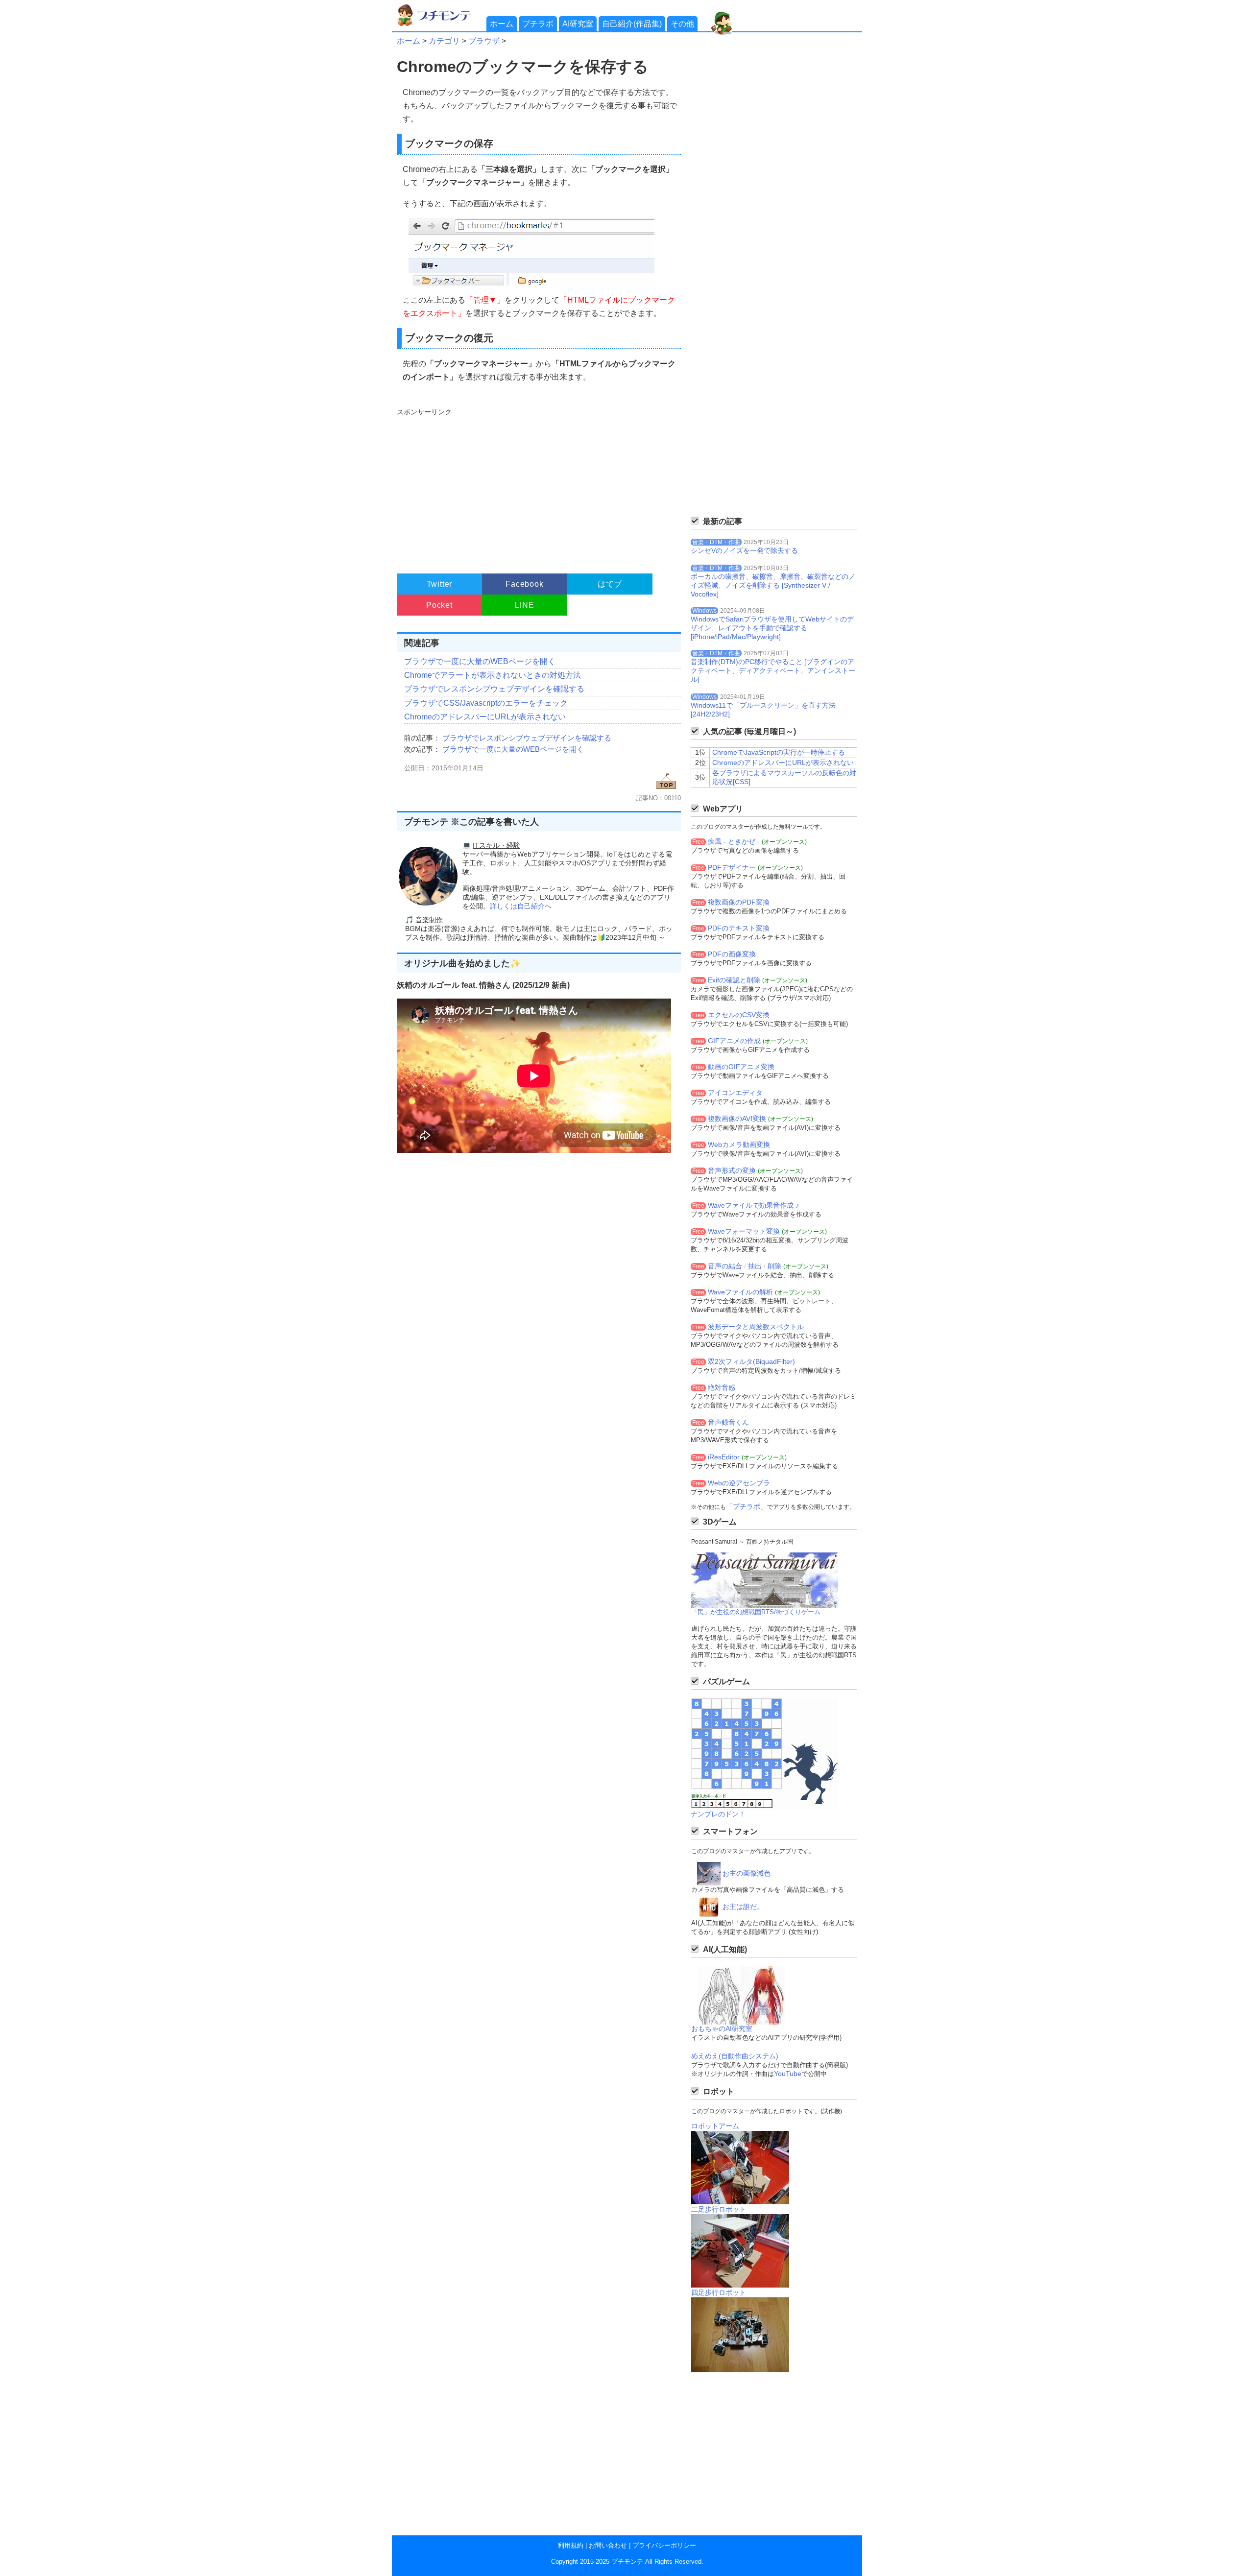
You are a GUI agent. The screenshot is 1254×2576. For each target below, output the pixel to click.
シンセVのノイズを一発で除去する (744, 550)
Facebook (524, 584)
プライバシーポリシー (664, 2545)
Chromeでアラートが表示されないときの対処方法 (493, 675)
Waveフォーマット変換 (744, 1231)
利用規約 (571, 2545)
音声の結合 (725, 1266)
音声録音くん (728, 1422)
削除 (774, 1266)
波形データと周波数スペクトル (756, 1327)
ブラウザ (484, 41)
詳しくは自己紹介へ (521, 906)
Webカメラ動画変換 (739, 1145)
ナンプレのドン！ (718, 1814)
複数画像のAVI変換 (737, 1119)
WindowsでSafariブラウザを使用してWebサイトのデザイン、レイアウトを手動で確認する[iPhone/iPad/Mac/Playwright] (772, 628)
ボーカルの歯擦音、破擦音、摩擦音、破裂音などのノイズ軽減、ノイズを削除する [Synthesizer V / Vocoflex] (773, 585)
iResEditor (724, 1457)
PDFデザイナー (732, 867)
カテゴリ (444, 41)
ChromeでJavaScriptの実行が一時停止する (779, 752)
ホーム (502, 24)
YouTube (788, 2074)
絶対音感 (722, 1387)
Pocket (439, 605)
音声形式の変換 (732, 1170)
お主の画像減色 (747, 1873)
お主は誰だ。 (743, 1907)
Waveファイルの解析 (740, 1292)
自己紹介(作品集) (632, 24)
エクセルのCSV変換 (739, 1015)
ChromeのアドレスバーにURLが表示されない (485, 717)
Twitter (440, 584)
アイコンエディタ (735, 1093)
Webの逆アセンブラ (739, 1483)
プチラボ (538, 24)
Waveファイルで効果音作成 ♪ (753, 1205)
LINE (524, 605)
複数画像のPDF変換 (739, 902)
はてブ (610, 584)
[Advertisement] (538, 486)
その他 (682, 24)
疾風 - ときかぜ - (734, 841)
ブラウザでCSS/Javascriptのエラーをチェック (486, 703)
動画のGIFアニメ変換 (741, 1067)
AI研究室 (578, 24)
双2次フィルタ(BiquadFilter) (751, 1361)
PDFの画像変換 (732, 954)
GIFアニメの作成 (734, 1041)
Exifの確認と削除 (734, 980)
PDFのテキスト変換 (739, 928)
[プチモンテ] (441, 25)
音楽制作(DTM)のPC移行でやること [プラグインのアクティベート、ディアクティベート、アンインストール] (773, 670)
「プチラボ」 (747, 1506)
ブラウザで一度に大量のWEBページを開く (480, 661)
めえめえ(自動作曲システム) (735, 2056)
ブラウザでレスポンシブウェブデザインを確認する (494, 689)
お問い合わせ (608, 2545)
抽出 (755, 1266)
